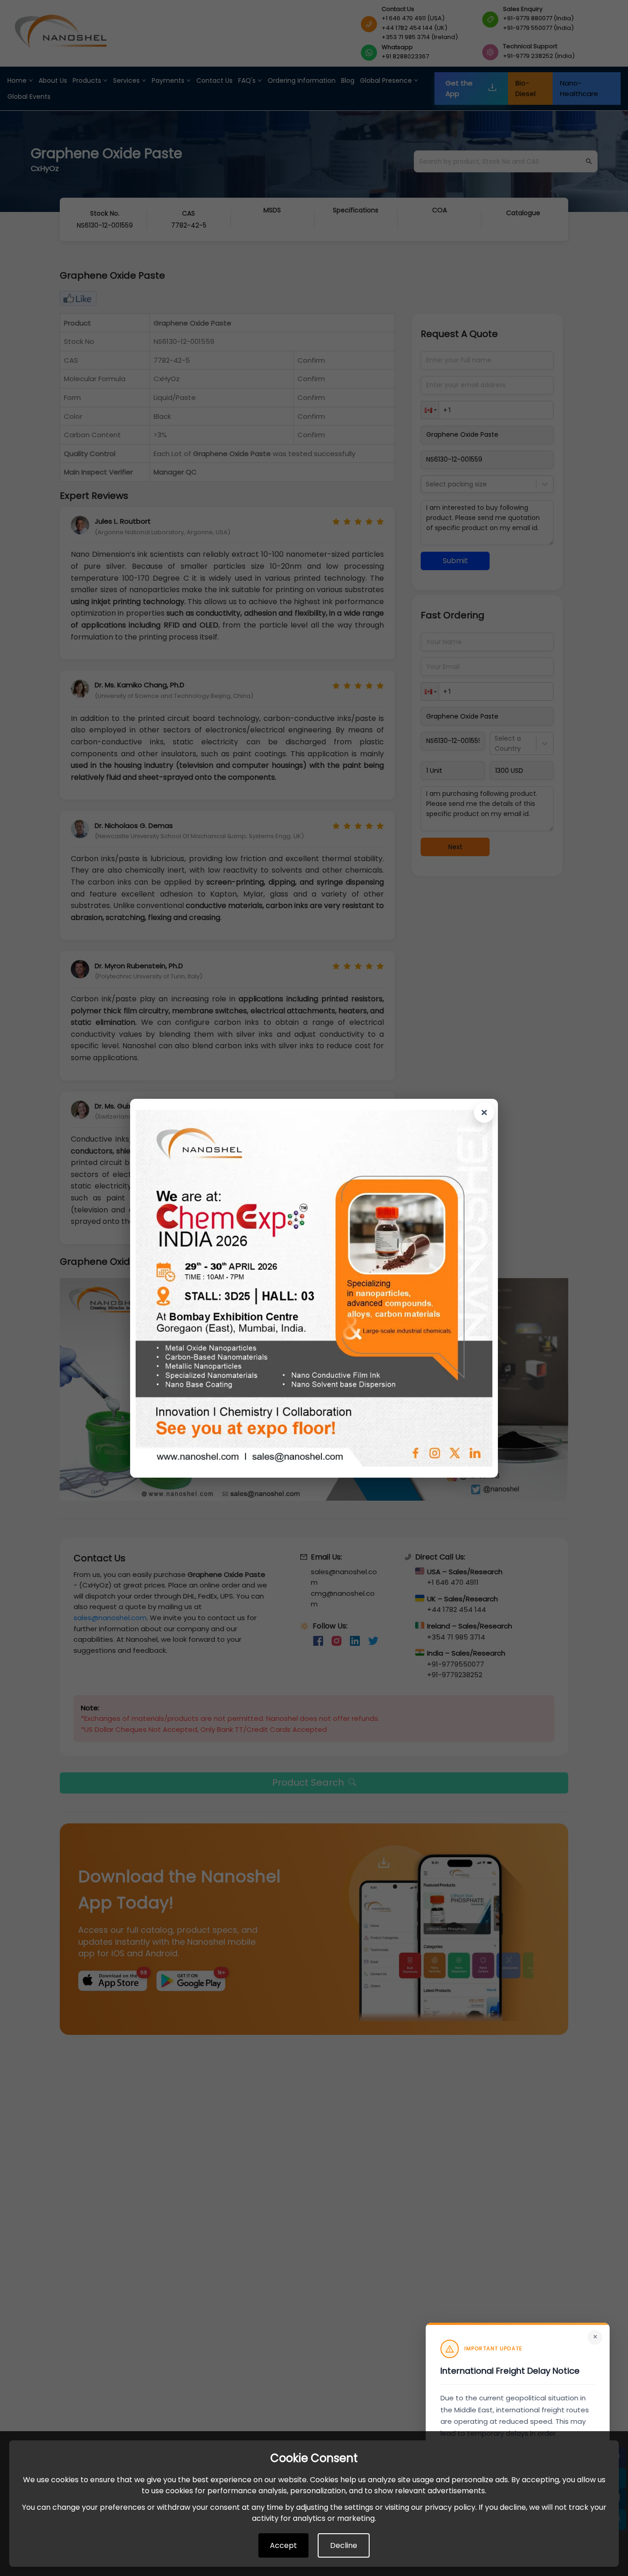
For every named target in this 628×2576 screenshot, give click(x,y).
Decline (344, 2545)
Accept (283, 2545)
